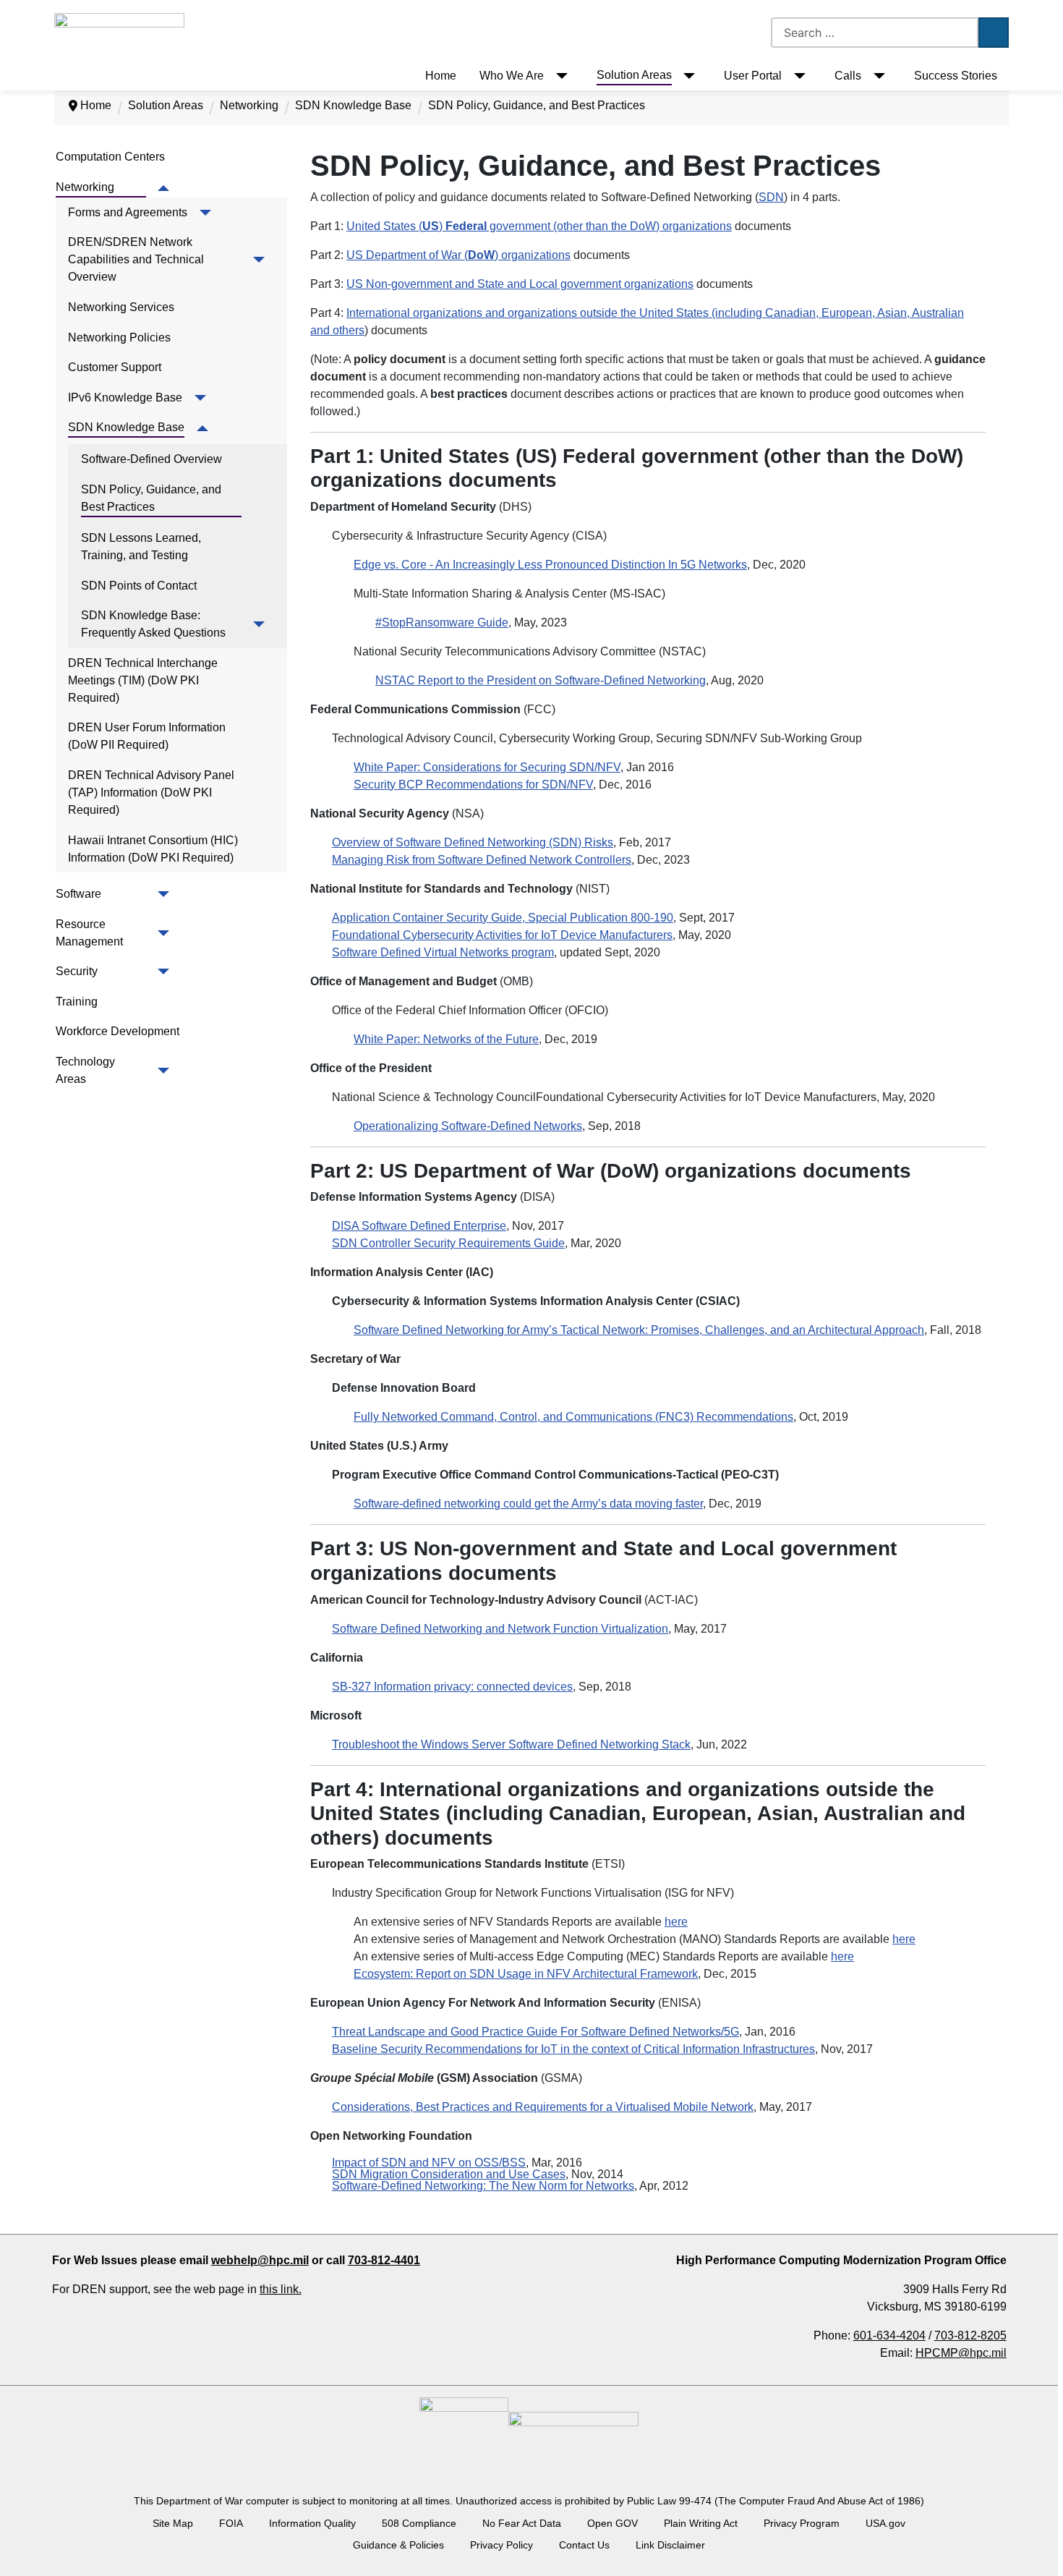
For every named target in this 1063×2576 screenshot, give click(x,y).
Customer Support (115, 367)
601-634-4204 (889, 2335)
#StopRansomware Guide (442, 622)
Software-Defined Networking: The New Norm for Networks (483, 2186)
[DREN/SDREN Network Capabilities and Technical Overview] (256, 260)
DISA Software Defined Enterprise (419, 1226)
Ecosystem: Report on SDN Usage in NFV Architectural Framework (526, 1974)
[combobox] (875, 33)
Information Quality (312, 2523)
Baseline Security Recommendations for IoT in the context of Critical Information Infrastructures (573, 2049)
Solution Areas (634, 75)
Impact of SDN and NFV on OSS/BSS (429, 2163)
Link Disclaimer (670, 2545)
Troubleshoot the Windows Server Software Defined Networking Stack (511, 1744)
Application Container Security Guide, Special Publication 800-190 (503, 918)
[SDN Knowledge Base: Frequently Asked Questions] (256, 624)
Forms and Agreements (128, 212)
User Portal (753, 76)
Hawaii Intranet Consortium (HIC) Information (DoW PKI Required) (154, 849)
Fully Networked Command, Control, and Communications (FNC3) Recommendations (573, 1417)
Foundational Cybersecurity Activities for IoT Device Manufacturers (502, 935)
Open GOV (612, 2523)
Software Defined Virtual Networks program (443, 952)
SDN (771, 197)
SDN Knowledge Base (126, 427)
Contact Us (584, 2545)
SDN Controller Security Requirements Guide (448, 1243)
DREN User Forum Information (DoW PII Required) (148, 736)
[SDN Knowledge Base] (199, 428)
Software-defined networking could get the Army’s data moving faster (528, 1504)
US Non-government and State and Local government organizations (520, 284)
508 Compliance (419, 2523)
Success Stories (956, 76)
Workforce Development (118, 1031)
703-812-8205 (970, 2335)
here (676, 1922)
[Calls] (876, 76)
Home (441, 76)
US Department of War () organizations (458, 255)
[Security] (161, 972)
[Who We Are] (559, 76)
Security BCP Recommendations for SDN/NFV (473, 785)
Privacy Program (802, 2523)
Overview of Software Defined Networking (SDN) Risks (473, 842)
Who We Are (512, 76)
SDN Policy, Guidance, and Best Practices (153, 498)
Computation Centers (110, 157)
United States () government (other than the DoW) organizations (539, 226)
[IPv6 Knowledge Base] (197, 398)
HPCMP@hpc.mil (961, 2353)
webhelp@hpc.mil (260, 2260)
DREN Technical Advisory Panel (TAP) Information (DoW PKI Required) (153, 792)
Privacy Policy (501, 2545)
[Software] (161, 894)
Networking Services (121, 307)
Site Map (173, 2523)
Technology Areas (86, 1070)
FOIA (231, 2523)
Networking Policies (119, 337)
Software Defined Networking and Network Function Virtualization (500, 1629)
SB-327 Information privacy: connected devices (452, 1687)
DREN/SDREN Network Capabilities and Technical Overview (137, 259)
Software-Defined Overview (151, 459)
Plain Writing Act (701, 2523)
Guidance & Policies (398, 2545)
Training (77, 1002)
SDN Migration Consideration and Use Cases (449, 2174)
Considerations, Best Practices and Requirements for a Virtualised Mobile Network (543, 2107)
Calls (848, 76)
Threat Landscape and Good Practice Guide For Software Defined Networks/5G (535, 2032)
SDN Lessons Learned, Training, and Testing (142, 547)
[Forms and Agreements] (202, 213)
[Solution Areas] (687, 76)
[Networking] (161, 188)
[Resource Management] (161, 933)
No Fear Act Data (522, 2523)
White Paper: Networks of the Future (446, 1039)
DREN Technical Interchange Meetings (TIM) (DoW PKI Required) (144, 680)
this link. (281, 2289)
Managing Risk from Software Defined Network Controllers (482, 860)
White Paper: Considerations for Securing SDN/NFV (487, 767)
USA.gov (885, 2523)
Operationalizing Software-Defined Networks (468, 1126)
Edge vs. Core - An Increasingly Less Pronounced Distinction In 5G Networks (550, 565)
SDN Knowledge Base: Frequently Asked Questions (153, 624)
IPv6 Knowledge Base (125, 398)
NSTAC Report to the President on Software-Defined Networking (541, 680)
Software (78, 894)
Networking (85, 187)
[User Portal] (797, 76)
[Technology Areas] (161, 1071)
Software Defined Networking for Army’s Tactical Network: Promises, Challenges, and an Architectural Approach (639, 1330)
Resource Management (89, 933)
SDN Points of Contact (139, 586)
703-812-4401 (384, 2260)
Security (77, 971)
